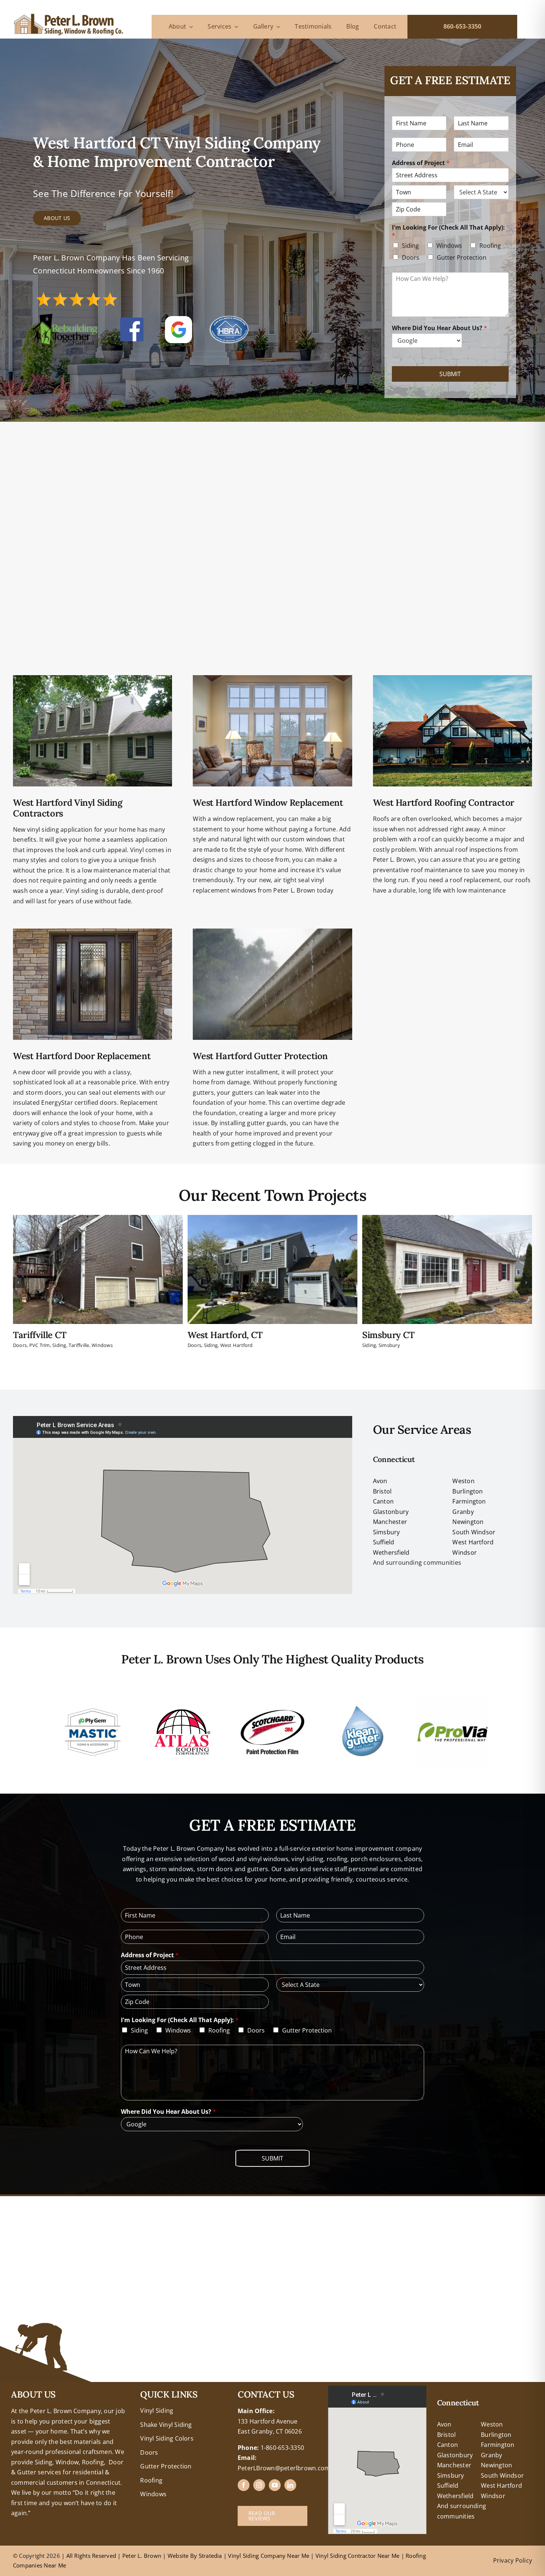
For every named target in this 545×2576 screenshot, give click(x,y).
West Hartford (237, 1345)
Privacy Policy (513, 2560)
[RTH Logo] (65, 317)
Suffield (384, 1542)
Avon (380, 1481)
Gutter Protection (462, 257)
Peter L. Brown (142, 2556)
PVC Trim (40, 1345)
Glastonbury (391, 1512)
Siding (410, 246)
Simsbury (389, 1345)
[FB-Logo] (132, 321)
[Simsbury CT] (447, 1219)
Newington (468, 1522)
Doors (411, 257)
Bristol (382, 1491)
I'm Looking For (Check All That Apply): (448, 231)
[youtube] (275, 2485)
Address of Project (421, 163)
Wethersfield (391, 1552)
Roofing (490, 246)
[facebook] (244, 2485)
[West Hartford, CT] (272, 1219)
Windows (449, 246)
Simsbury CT (389, 1335)
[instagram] (259, 2485)
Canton (383, 1501)
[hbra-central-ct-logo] (229, 319)
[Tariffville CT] (98, 1219)
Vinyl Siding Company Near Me (269, 2556)
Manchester (390, 1522)
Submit (450, 374)
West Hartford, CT (225, 1335)
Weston (463, 1481)
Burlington (468, 1491)
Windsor (465, 1552)
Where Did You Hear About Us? (440, 328)
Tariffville (79, 1345)
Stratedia (210, 2556)
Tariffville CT (40, 1335)
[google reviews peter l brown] (179, 319)
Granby (463, 1512)
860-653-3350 (463, 26)
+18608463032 (32, 2391)
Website (179, 2556)
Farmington (469, 1501)
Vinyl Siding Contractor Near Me (357, 2556)
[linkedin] (290, 2485)
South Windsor (474, 1532)
